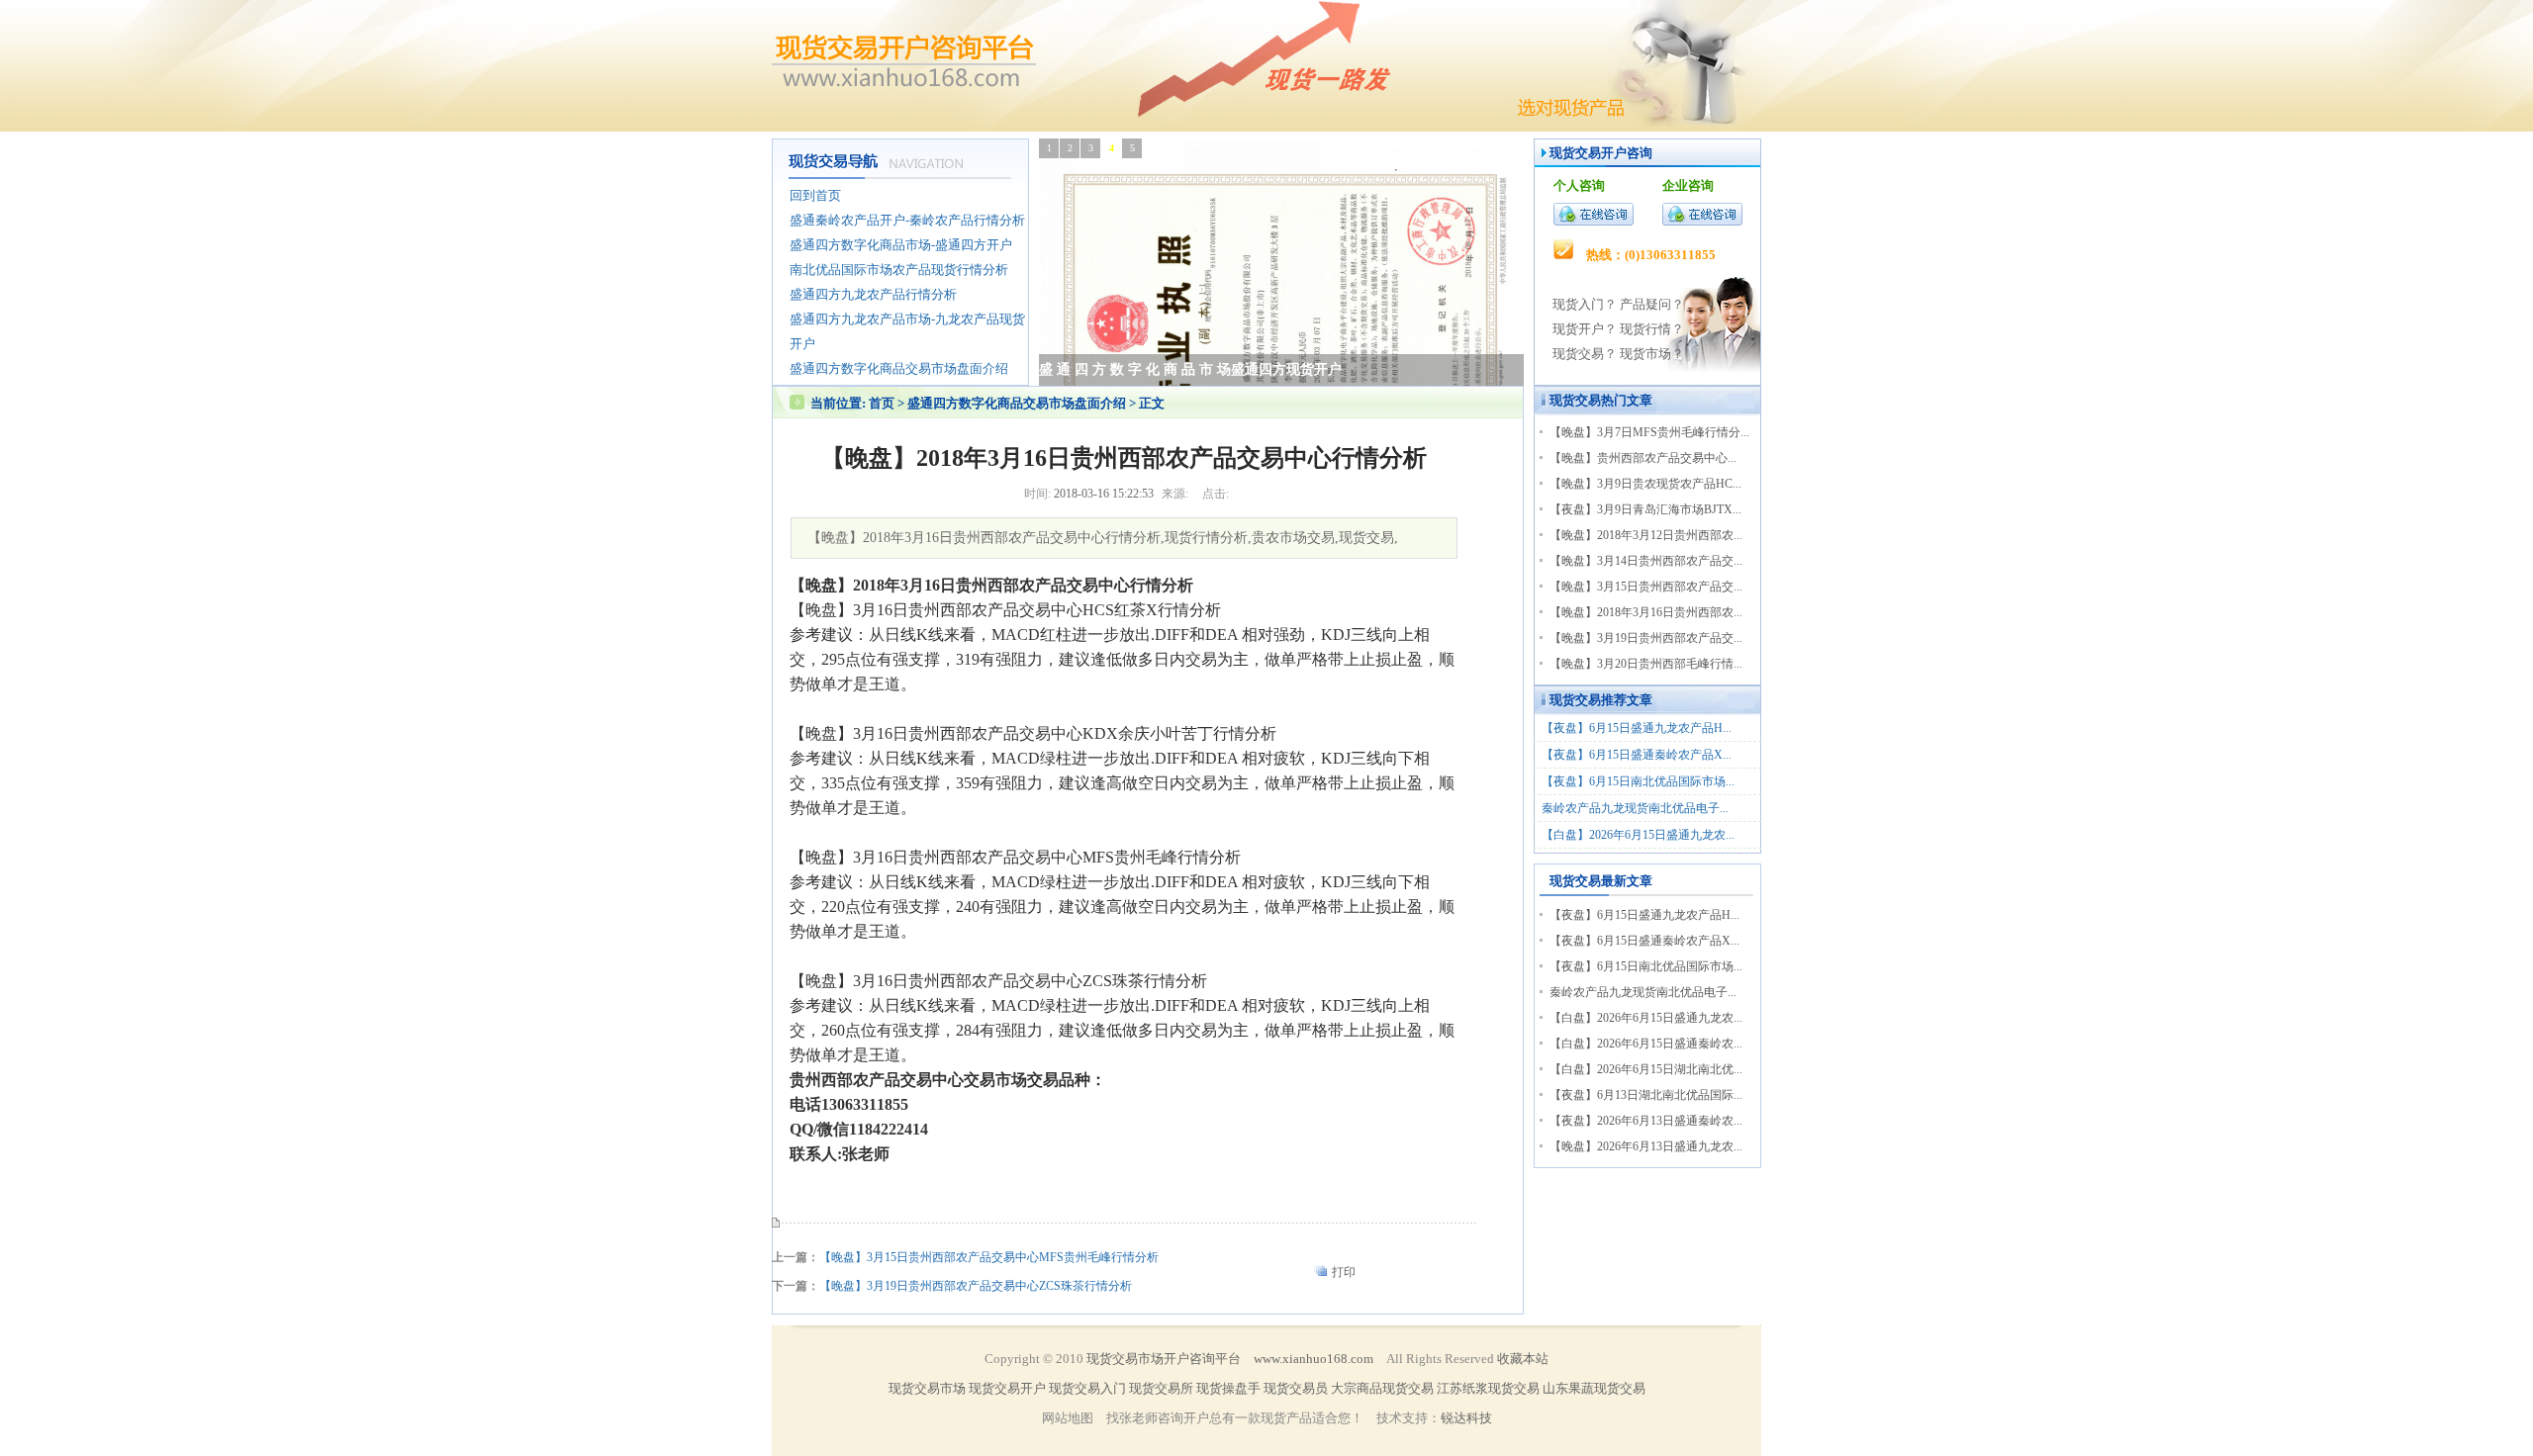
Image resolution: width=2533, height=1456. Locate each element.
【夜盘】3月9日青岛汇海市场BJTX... (1645, 509)
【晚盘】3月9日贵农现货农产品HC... (1645, 484)
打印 (1344, 1272)
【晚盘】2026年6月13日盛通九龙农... (1646, 1146)
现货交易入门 (1087, 1388)
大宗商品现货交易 (1382, 1388)
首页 (882, 403)
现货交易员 (1296, 1388)
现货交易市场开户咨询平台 (1164, 1359)
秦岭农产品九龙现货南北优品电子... (1635, 808)
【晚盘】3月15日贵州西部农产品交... (1646, 587)
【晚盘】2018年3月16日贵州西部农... (1646, 612)
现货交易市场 (927, 1388)
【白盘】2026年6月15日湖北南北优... (1646, 1069)
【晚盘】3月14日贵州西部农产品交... (1646, 561)
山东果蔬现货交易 (1594, 1388)
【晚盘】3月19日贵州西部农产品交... (1646, 638)
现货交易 (1575, 400)
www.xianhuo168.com (1313, 1359)
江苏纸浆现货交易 (1488, 1388)
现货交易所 (1161, 1388)
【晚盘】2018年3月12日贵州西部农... (1646, 535)
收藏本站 (1523, 1359)
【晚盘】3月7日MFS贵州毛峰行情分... (1649, 432)
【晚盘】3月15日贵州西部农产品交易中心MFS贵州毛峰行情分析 (989, 1257)
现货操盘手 (1228, 1388)
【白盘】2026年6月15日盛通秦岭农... (1646, 1044)
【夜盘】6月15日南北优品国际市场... (1638, 781)
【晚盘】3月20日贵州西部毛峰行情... (1646, 664)
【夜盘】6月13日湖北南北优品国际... (1646, 1095)
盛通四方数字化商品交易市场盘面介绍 (1017, 403)
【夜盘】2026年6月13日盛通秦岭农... (1646, 1121)
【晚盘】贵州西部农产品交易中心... (1643, 458)
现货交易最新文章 (1601, 881)
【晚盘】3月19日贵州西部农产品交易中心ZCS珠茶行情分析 (976, 1286)
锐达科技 (1466, 1418)
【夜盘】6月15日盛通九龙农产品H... (1637, 728)
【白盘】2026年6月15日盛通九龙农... (1638, 835)
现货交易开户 (1588, 153)
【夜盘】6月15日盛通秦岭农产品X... (1637, 755)
